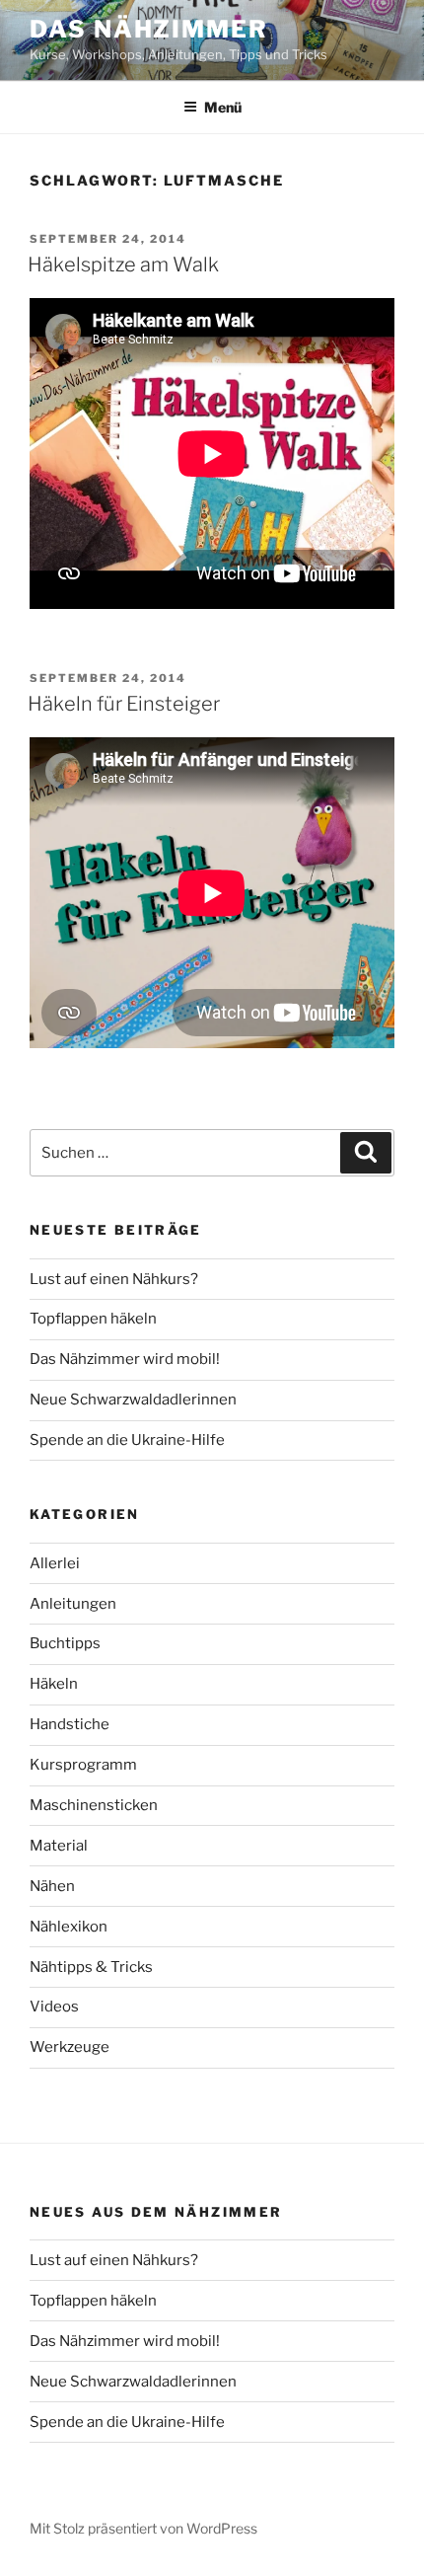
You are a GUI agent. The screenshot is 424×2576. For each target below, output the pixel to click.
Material (59, 1846)
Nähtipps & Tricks (91, 1967)
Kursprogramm (83, 1765)
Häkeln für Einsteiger (124, 704)
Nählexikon (69, 1927)
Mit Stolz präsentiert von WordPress (143, 2528)
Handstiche (70, 1724)
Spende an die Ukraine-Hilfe (127, 1440)
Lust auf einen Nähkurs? (114, 1279)
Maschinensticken (94, 1805)
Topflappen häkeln (93, 1319)
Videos (54, 2007)
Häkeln (54, 1684)
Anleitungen (73, 1604)
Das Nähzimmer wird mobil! (125, 1359)
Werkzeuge (70, 2047)
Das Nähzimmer (149, 29)
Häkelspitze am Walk (123, 265)
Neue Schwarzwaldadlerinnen (133, 1400)
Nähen (52, 1886)
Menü (223, 107)
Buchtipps (65, 1643)
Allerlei (55, 1563)
